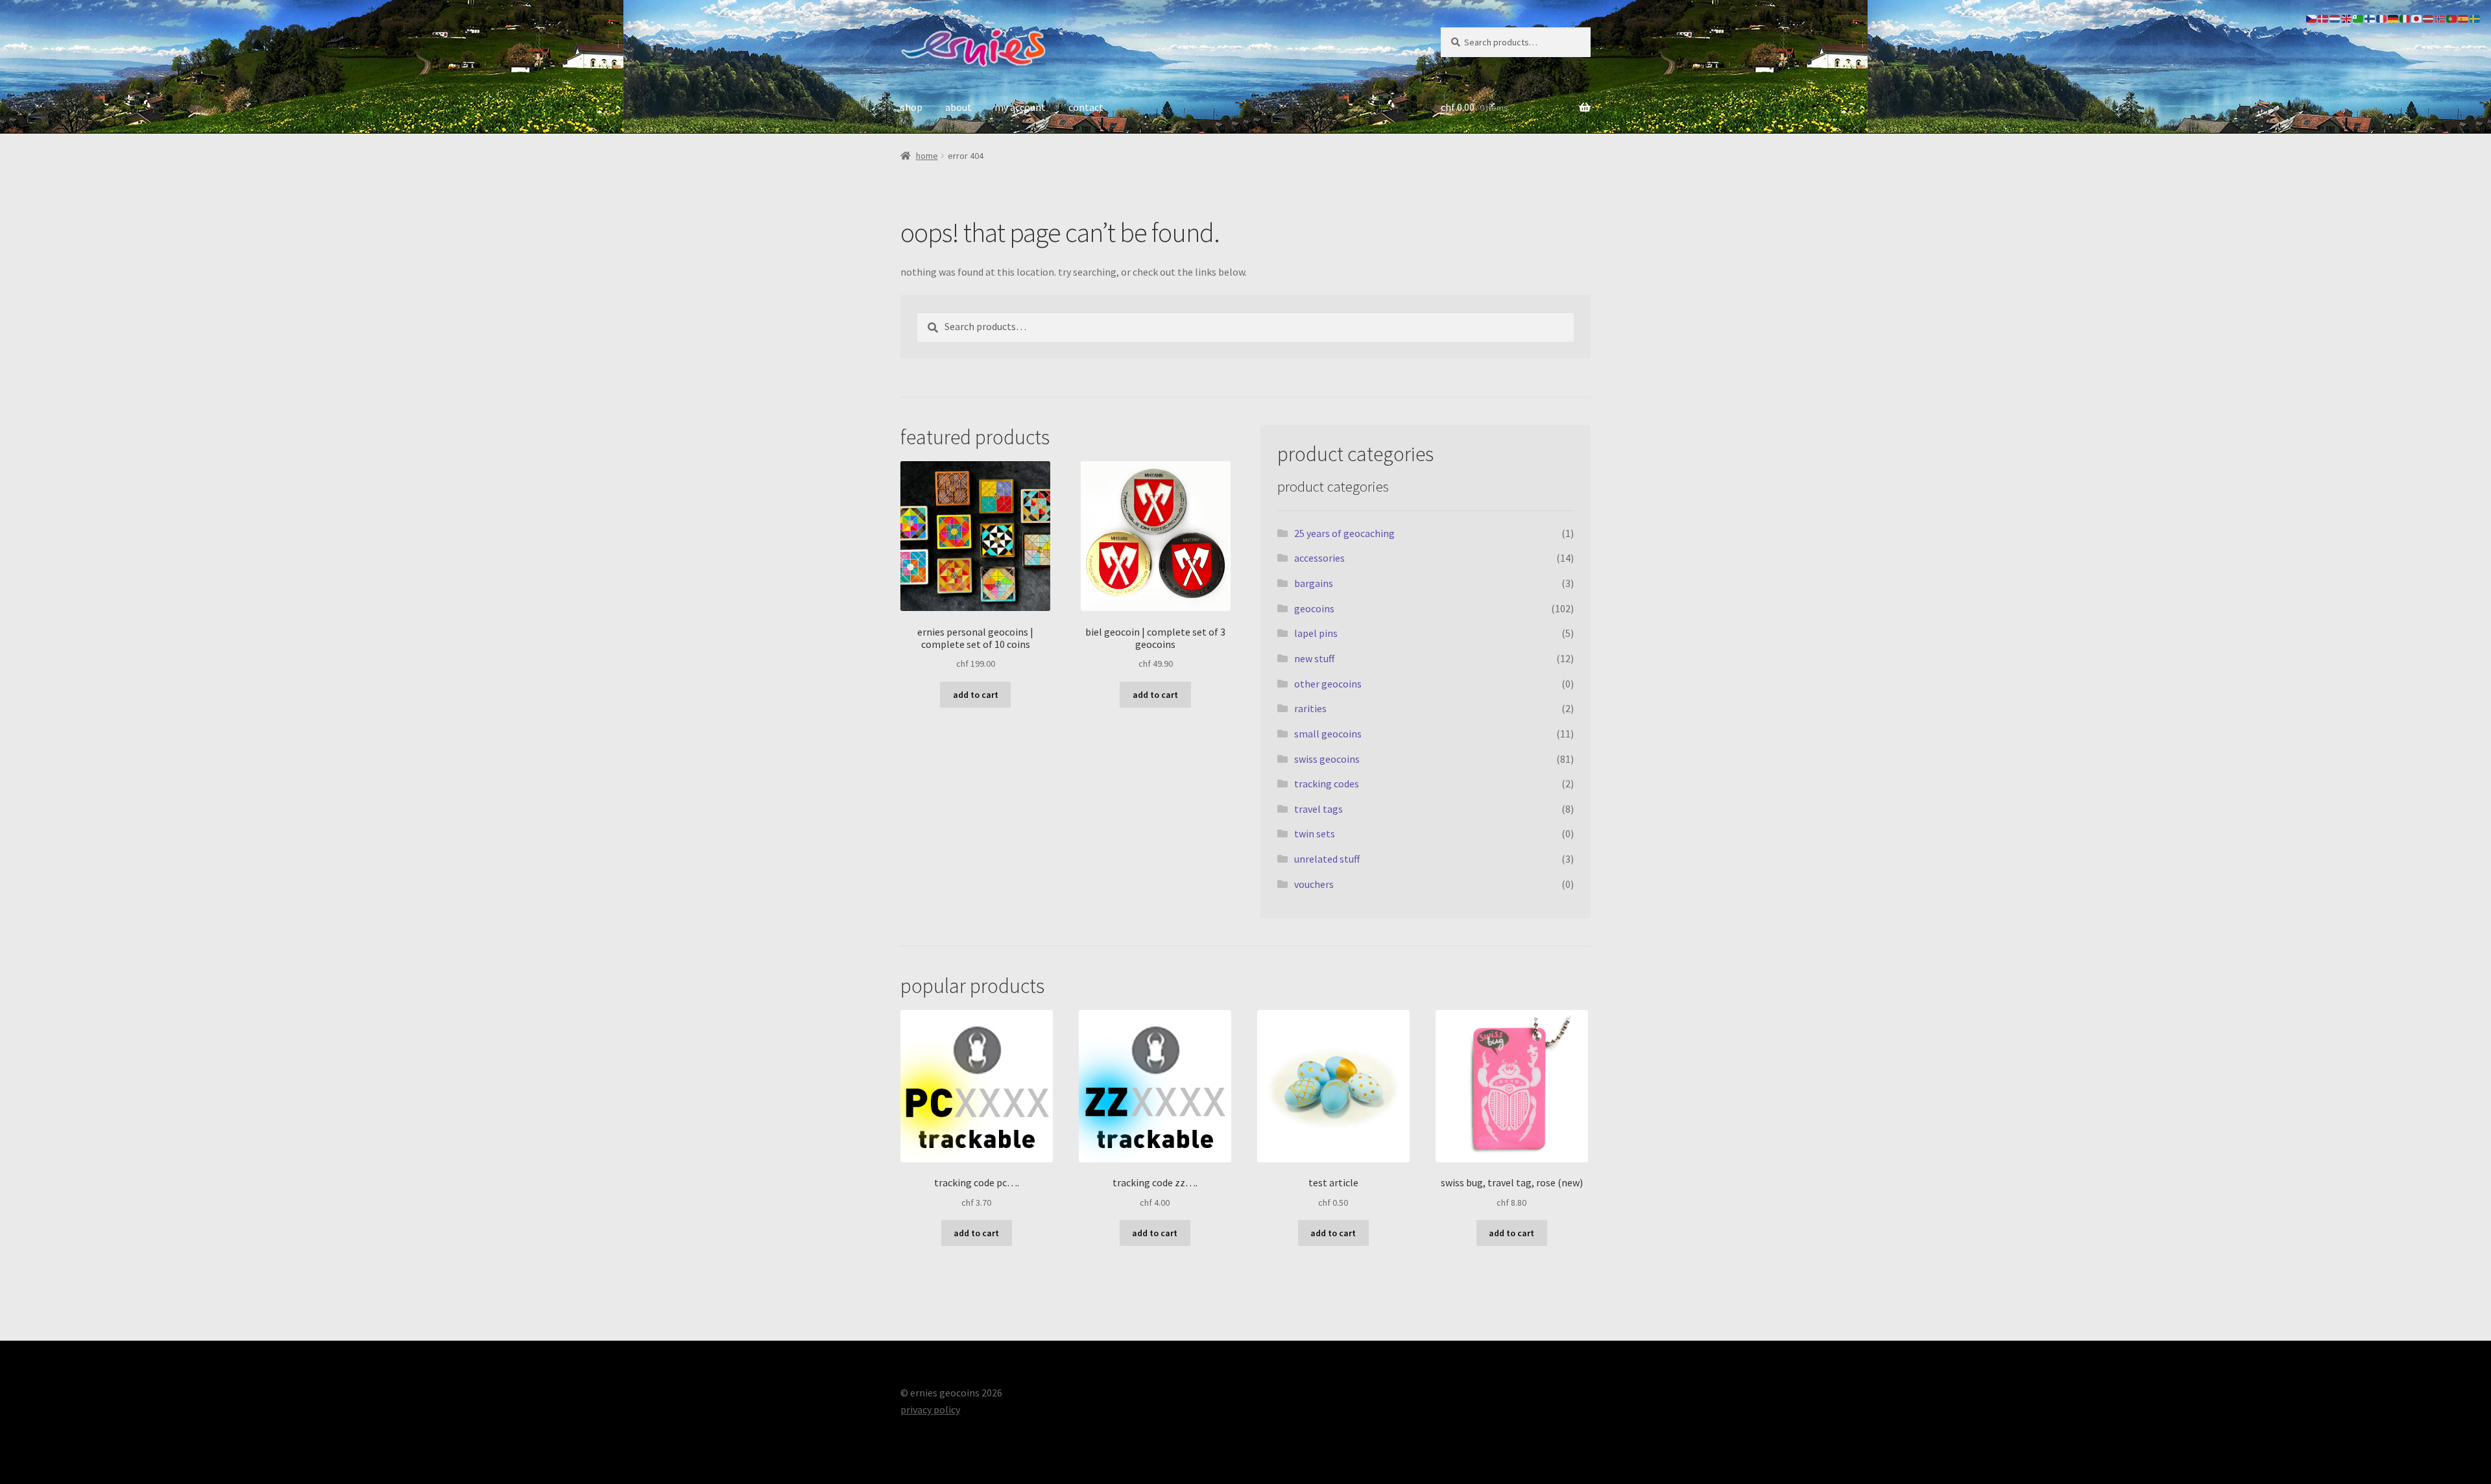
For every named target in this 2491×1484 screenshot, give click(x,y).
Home (927, 156)
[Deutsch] (2394, 18)
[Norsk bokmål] (2440, 18)
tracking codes (1327, 784)
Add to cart (976, 695)
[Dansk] (2324, 18)
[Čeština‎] (2312, 18)
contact (1086, 107)
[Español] (2464, 18)
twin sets (1315, 833)
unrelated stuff (1327, 859)
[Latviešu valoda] (2429, 18)
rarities (1310, 708)
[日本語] (2417, 18)
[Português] (2452, 18)
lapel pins (1316, 633)
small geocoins (1328, 734)
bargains (1314, 583)
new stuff (1314, 658)
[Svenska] (2475, 18)
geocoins (1314, 608)
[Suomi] (2370, 18)
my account (1020, 107)
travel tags (1318, 809)
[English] (2347, 18)
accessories (1319, 558)
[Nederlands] (2335, 18)
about (958, 107)
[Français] (2382, 18)
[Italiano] (2405, 18)
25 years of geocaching (1344, 533)
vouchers (1314, 884)
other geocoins (1328, 684)
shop (911, 107)
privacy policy (930, 1409)
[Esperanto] (2359, 18)
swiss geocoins (1327, 759)
